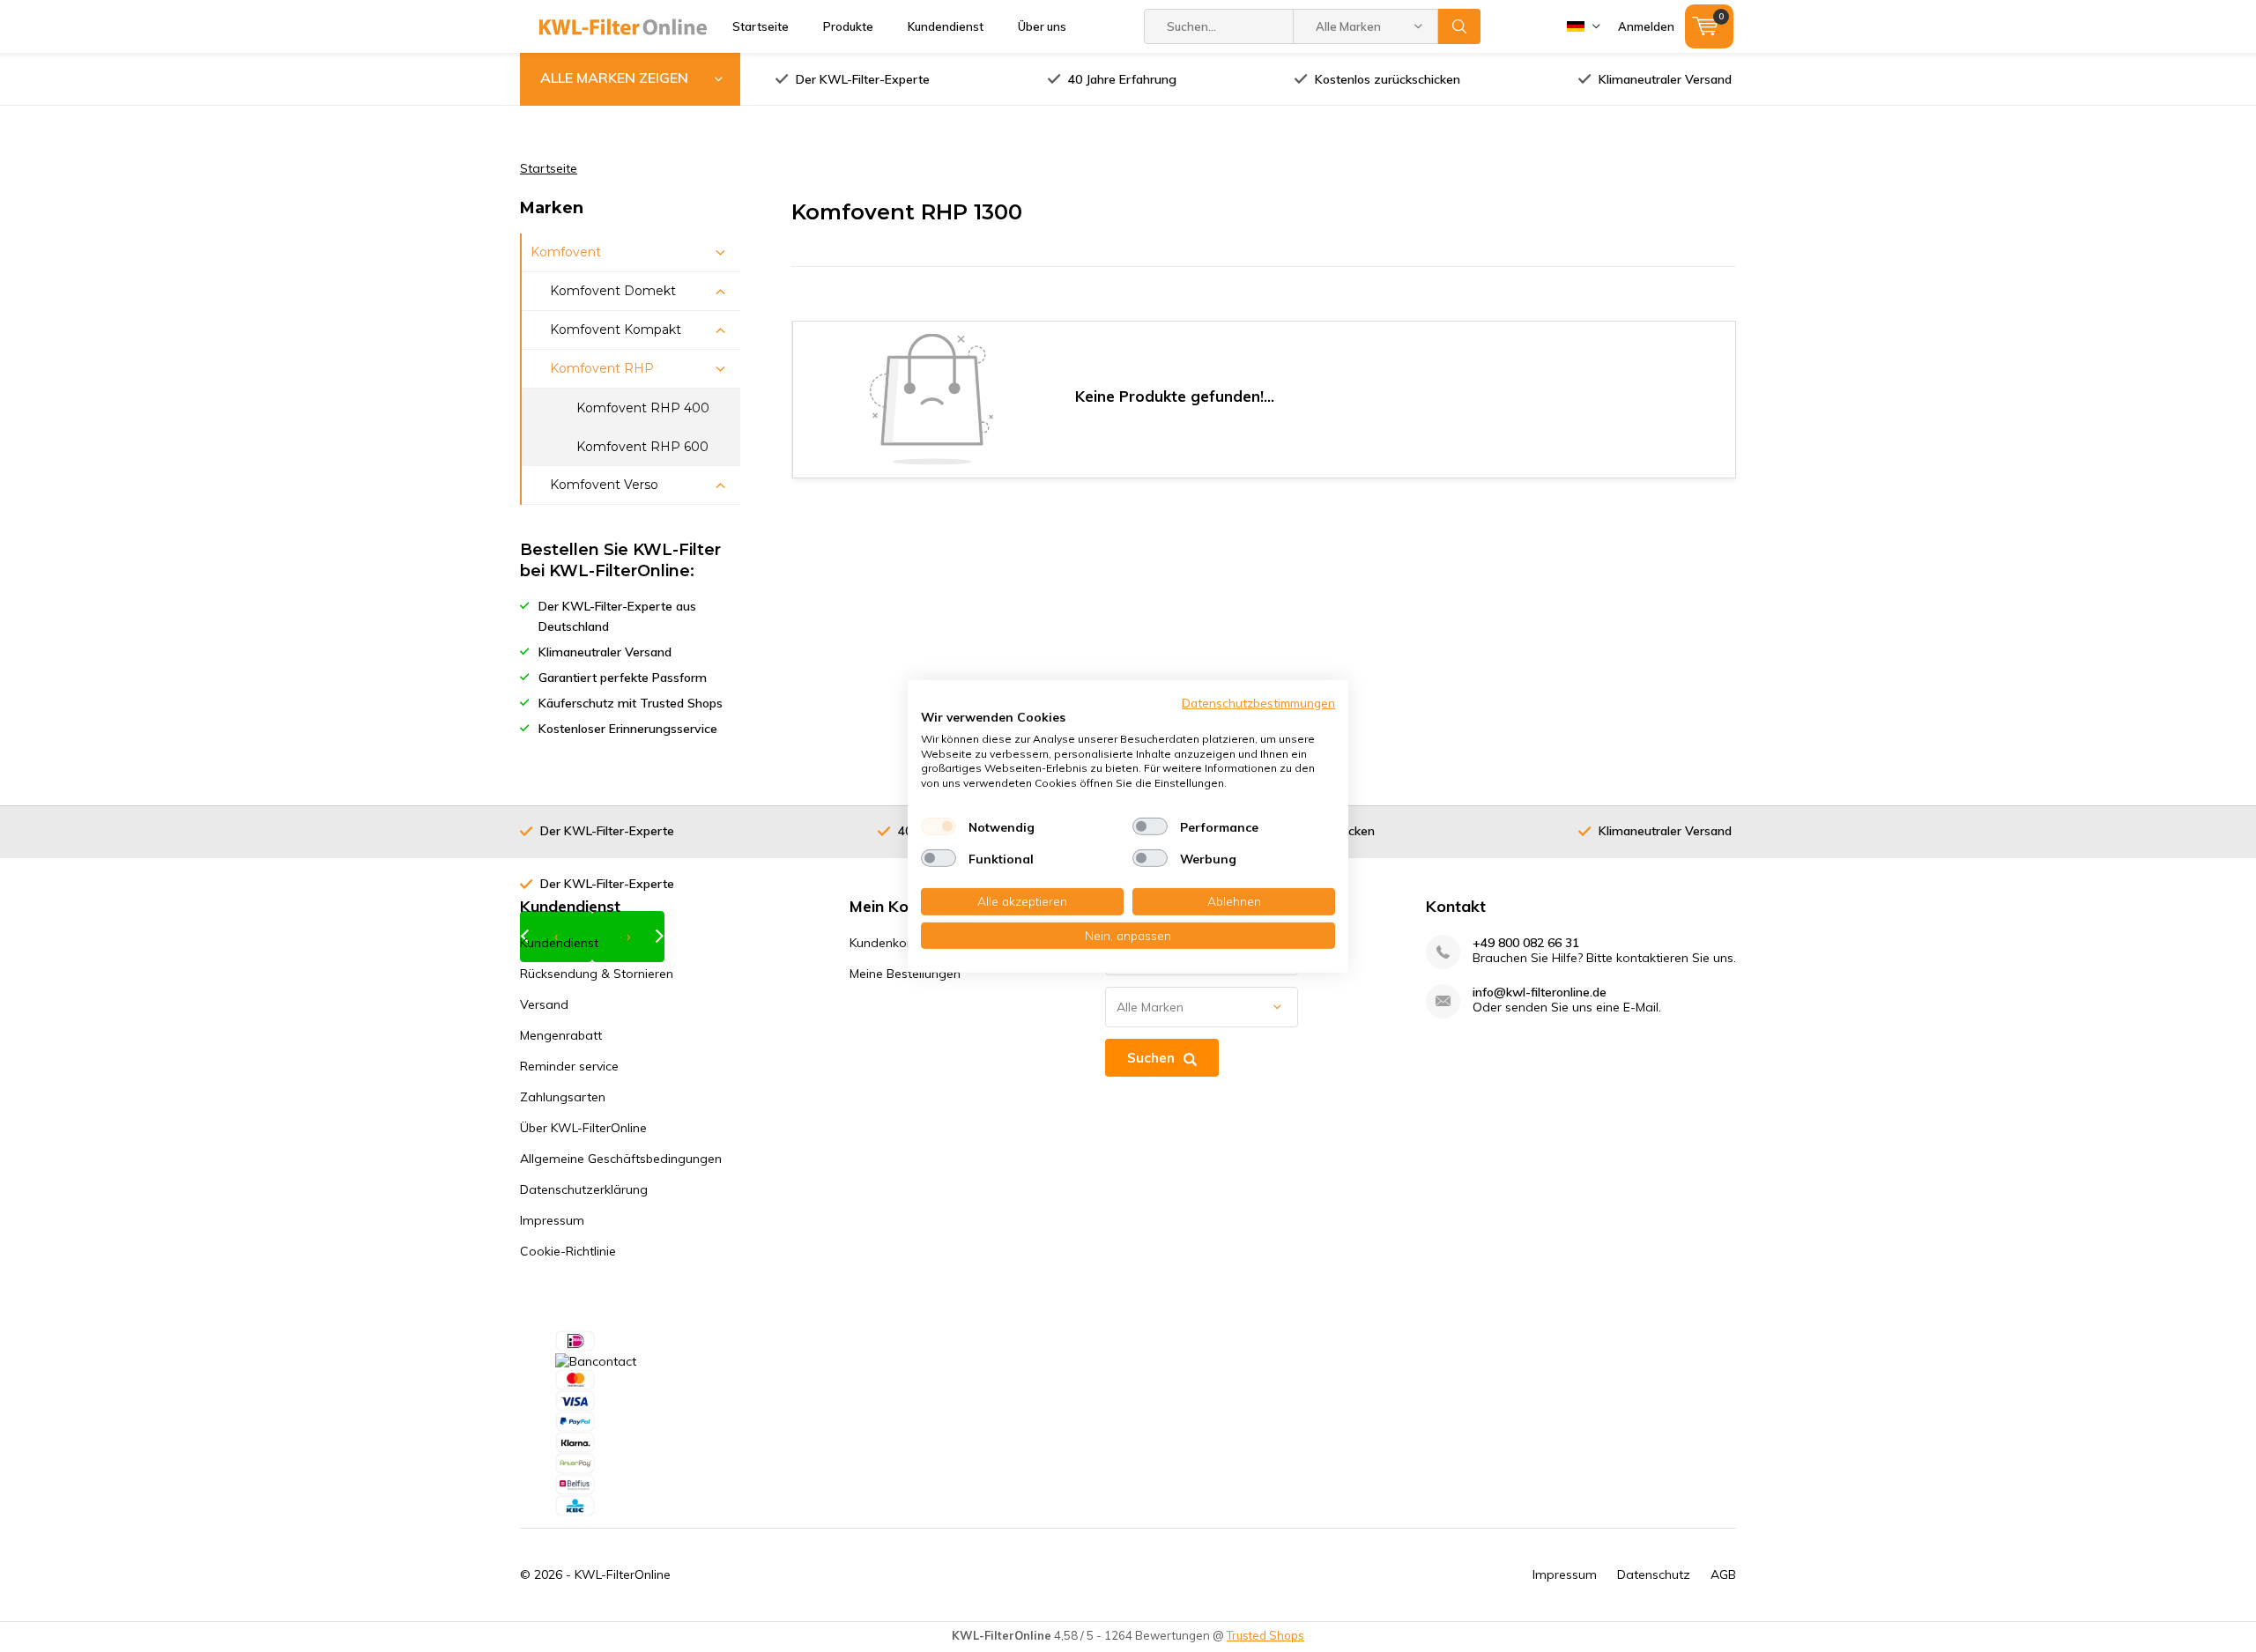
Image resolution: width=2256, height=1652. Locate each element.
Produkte (848, 26)
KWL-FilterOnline (623, 1574)
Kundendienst (946, 26)
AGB (1723, 1574)
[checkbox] (939, 826)
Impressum (552, 1220)
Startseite (761, 26)
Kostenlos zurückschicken (1388, 79)
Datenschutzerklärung (584, 1189)
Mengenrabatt (561, 1035)
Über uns (1042, 26)
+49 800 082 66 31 (1526, 943)
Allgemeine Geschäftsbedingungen (621, 1159)
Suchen (1459, 26)
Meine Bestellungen (905, 974)
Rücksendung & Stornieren (597, 974)
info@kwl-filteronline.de (1540, 993)
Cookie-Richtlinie (568, 1251)
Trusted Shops (1265, 1635)
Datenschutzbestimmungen (1258, 702)
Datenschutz (1654, 1574)
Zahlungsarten (563, 1097)
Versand (544, 1004)
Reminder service (569, 1066)
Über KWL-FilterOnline (583, 1128)
